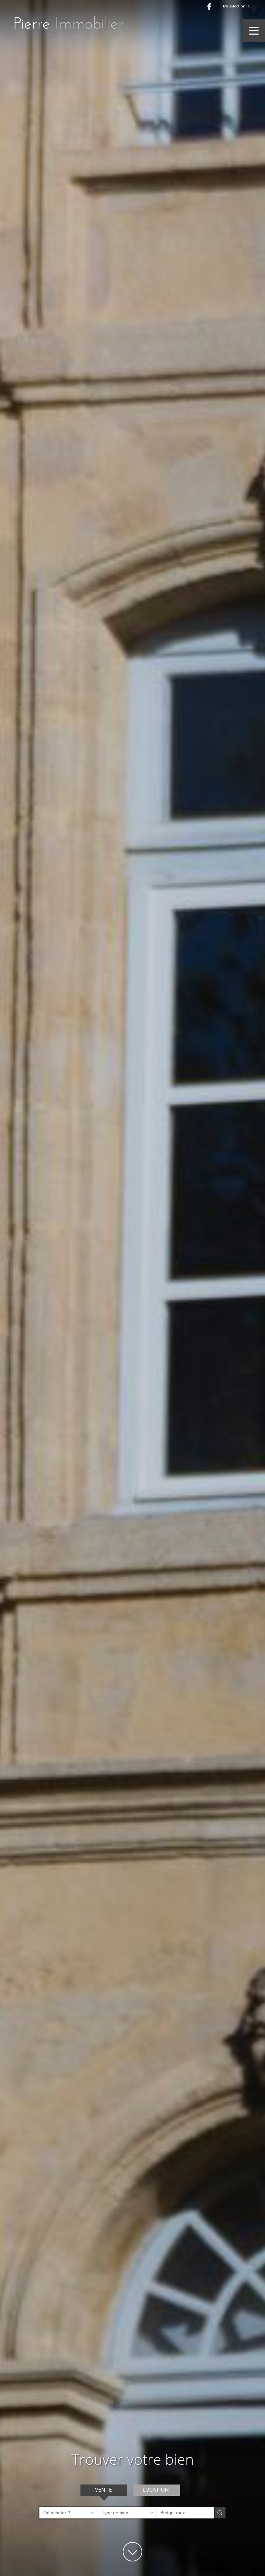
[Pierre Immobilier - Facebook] (209, 6)
